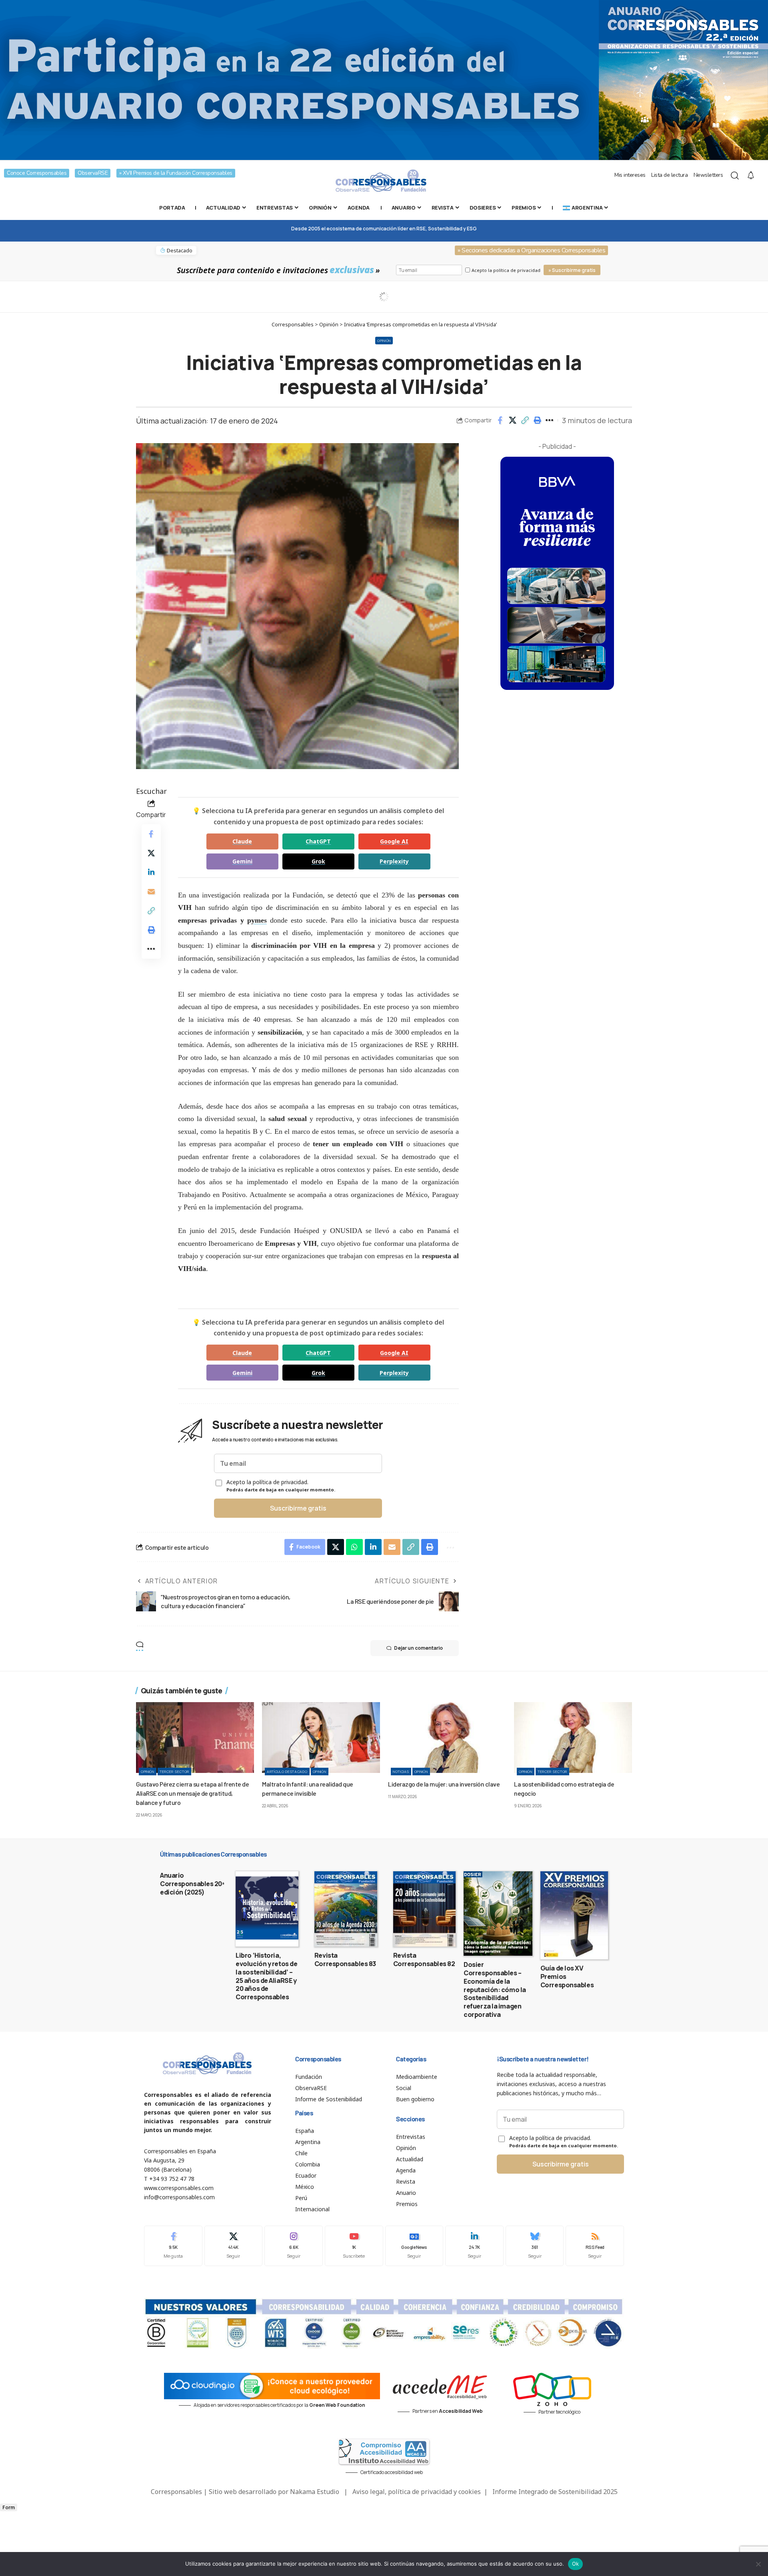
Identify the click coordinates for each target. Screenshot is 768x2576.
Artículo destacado (287, 1772)
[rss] (595, 2246)
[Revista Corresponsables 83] (346, 1909)
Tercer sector (174, 1772)
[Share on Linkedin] (151, 872)
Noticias (401, 1772)
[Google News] (414, 2246)
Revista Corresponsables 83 (345, 1959)
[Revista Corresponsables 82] (425, 1909)
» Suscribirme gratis (572, 270)
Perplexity (394, 861)
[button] (525, 420)
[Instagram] (294, 2246)
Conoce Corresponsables (37, 173)
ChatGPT (318, 841)
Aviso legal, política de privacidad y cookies (417, 2492)
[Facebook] (173, 2246)
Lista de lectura (669, 175)
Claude (242, 841)
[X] (234, 2246)
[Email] (151, 891)
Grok (318, 861)
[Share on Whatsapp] (354, 1547)
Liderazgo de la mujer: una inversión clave (444, 1784)
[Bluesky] (535, 2246)
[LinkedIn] (474, 2246)
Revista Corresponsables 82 (424, 1959)
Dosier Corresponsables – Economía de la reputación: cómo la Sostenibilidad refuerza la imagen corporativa (495, 1989)
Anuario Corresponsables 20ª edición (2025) (192, 1884)
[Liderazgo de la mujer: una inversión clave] (447, 1738)
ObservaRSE (93, 173)
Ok (576, 2564)
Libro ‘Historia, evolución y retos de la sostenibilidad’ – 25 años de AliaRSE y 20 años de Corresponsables (266, 1976)
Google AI (394, 841)
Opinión (384, 341)
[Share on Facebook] (500, 420)
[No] (758, 2564)
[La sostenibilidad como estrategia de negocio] (573, 1738)
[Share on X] (512, 420)
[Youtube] (354, 2246)
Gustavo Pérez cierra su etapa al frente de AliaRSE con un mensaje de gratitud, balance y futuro (192, 1793)
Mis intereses (630, 175)
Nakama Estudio (315, 2492)
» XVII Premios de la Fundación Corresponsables (176, 173)
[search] (735, 176)
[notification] (751, 176)
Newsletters (708, 175)
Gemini (242, 861)
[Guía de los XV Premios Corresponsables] (574, 1915)
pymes (257, 920)
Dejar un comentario (418, 1648)
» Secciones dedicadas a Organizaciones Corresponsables (531, 250)
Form (9, 2507)
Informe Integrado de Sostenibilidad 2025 (555, 2492)
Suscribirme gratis (298, 1508)
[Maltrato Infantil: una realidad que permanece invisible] (321, 1738)
